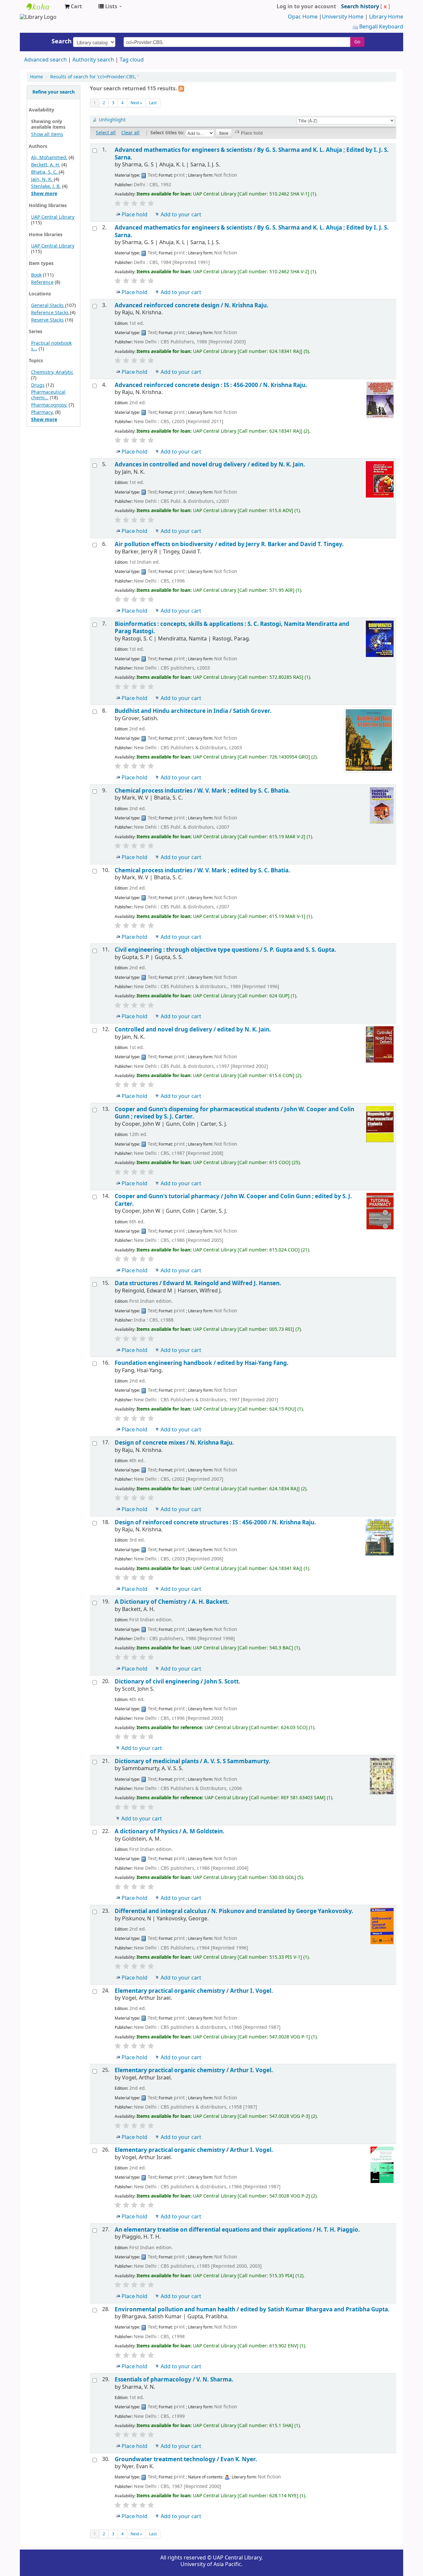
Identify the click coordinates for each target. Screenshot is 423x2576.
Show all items (47, 134)
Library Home (386, 17)
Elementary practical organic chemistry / (194, 1991)
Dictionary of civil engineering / (177, 1682)
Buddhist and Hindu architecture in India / (193, 711)
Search (62, 41)
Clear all (130, 133)
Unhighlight (112, 120)
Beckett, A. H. (46, 165)
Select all (106, 133)
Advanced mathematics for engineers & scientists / (252, 154)
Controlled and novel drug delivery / (193, 1030)
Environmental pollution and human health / (252, 2310)
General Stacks (48, 306)
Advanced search (45, 60)
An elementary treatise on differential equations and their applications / (237, 2230)
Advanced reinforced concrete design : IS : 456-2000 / (211, 385)
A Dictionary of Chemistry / (172, 1602)
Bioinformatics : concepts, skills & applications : (232, 628)
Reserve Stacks (47, 320)
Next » (136, 103)
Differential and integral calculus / (234, 1911)
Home (37, 77)
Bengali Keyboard (381, 27)
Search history (360, 7)
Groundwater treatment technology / (186, 2459)
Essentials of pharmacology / (174, 2380)
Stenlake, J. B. (46, 186)
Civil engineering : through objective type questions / (225, 950)
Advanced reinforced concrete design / (192, 306)
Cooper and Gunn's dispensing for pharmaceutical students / (234, 1113)
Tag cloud (132, 60)
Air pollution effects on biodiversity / (229, 544)
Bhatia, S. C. (45, 172)
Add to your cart (181, 215)
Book (36, 275)
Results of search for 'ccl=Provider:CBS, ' (94, 77)
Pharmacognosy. (49, 405)
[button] (73, 7)
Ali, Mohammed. (49, 158)
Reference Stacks (51, 313)
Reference (42, 282)
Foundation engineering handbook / (202, 1363)
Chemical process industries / (202, 791)
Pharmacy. (42, 412)
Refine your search (54, 92)
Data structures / (198, 1283)
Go (357, 42)
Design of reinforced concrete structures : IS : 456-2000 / (215, 1523)
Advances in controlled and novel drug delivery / (210, 465)
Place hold (135, 215)
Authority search (93, 60)
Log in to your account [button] (306, 7)
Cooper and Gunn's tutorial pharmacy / (233, 1200)
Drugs (38, 385)
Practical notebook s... (51, 346)
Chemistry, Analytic (52, 372)
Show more (44, 194)
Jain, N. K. (42, 179)
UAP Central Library (43, 7)
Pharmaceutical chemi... (48, 395)
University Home (343, 17)
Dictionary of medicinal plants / (192, 1761)
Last (153, 103)
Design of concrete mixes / (174, 1443)
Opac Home (303, 17)
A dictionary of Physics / (170, 1832)
